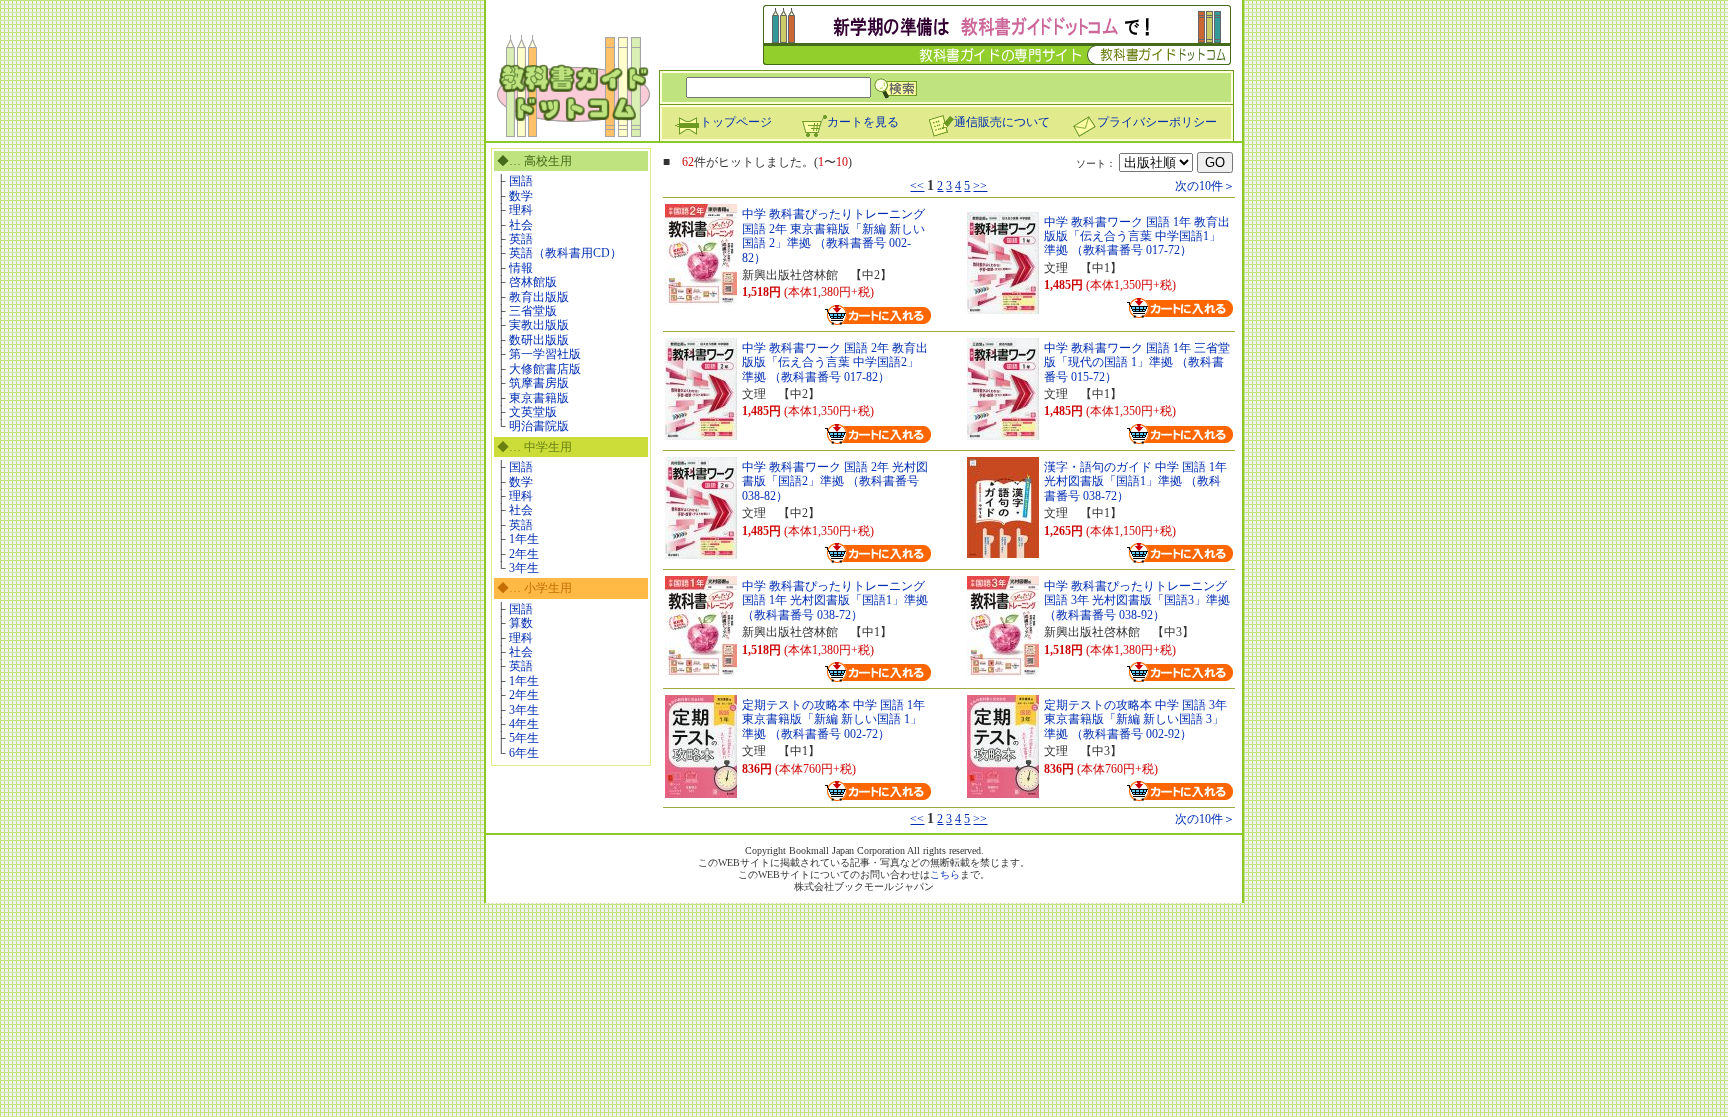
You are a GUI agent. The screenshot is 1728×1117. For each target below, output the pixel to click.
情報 (521, 268)
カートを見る (863, 122)
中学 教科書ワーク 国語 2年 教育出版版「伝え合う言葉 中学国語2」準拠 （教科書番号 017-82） (835, 362)
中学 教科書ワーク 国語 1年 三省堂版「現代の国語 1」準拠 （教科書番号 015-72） (1137, 362)
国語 (521, 181)
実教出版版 (539, 325)
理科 (521, 210)
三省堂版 (533, 311)
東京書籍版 (539, 398)
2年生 (524, 554)
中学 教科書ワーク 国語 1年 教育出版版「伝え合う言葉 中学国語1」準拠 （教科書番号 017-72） (1137, 236)
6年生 (524, 753)
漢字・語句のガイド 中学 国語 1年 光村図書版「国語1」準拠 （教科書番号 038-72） (1135, 481)
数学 (521, 196)
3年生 (524, 568)
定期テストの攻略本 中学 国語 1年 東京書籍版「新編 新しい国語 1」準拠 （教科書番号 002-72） (833, 719)
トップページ (736, 122)
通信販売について (1002, 122)
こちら (945, 874)
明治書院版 (539, 426)
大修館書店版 (545, 369)
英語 (521, 239)
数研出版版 (539, 340)
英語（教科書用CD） (565, 253)
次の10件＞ (1205, 186)
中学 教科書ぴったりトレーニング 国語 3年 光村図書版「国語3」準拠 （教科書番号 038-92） (1137, 600)
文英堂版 (533, 412)
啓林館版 (533, 282)
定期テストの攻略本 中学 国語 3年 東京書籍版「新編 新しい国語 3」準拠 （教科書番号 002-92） (1135, 719)
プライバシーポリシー (1157, 122)
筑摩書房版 (539, 383)
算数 (521, 623)
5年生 (524, 738)
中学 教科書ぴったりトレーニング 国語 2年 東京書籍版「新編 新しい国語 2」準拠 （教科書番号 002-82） (833, 235)
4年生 (524, 724)
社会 (521, 225)
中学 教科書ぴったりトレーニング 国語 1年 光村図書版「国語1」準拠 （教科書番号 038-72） (835, 600)
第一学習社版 (545, 354)
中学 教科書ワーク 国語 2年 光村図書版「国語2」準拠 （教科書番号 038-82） (835, 481)
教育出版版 (539, 297)
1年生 (524, 539)
